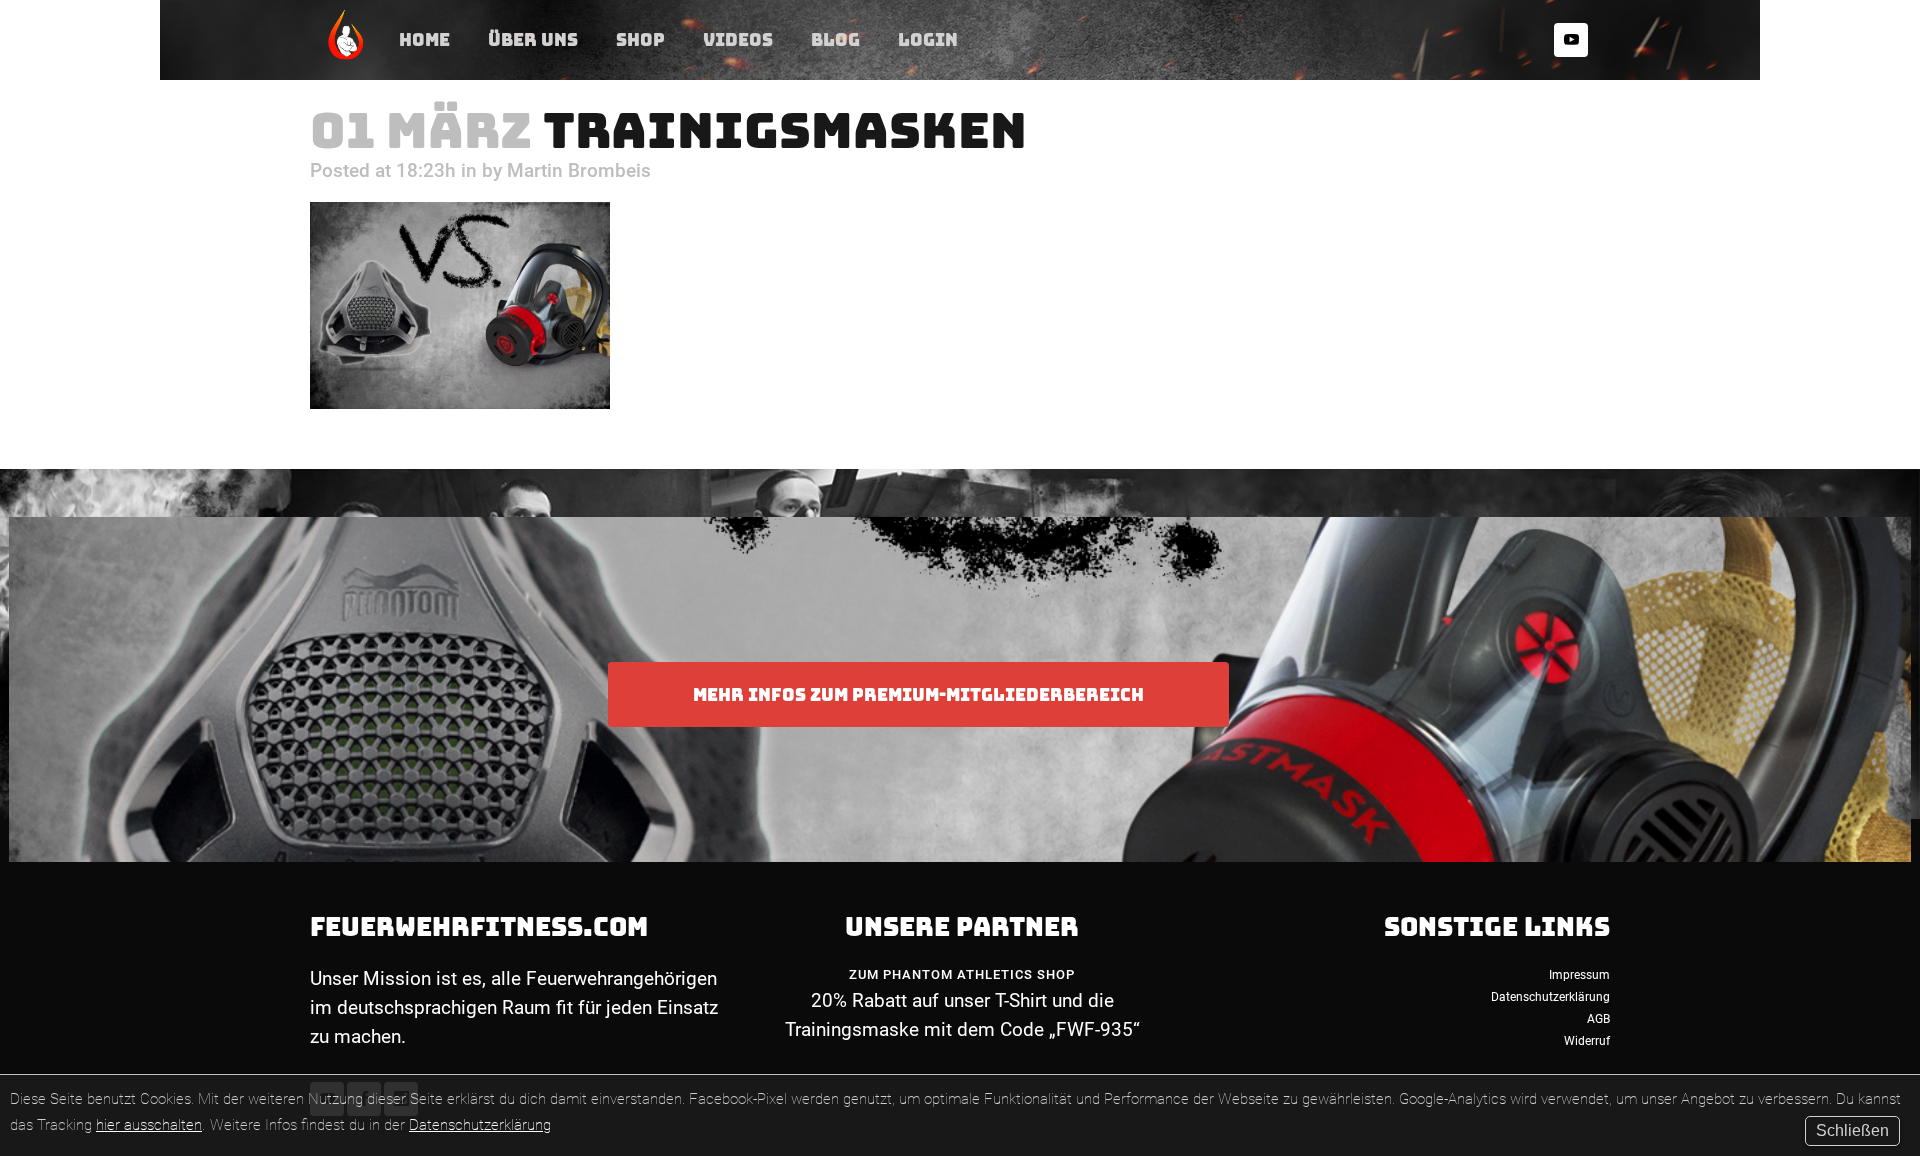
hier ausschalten (149, 1125)
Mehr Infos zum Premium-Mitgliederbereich (918, 694)
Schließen (1852, 1130)
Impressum (1579, 975)
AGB (1598, 1019)
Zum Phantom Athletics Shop (962, 974)
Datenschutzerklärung (480, 1125)
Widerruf (1587, 1041)
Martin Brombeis (579, 170)
